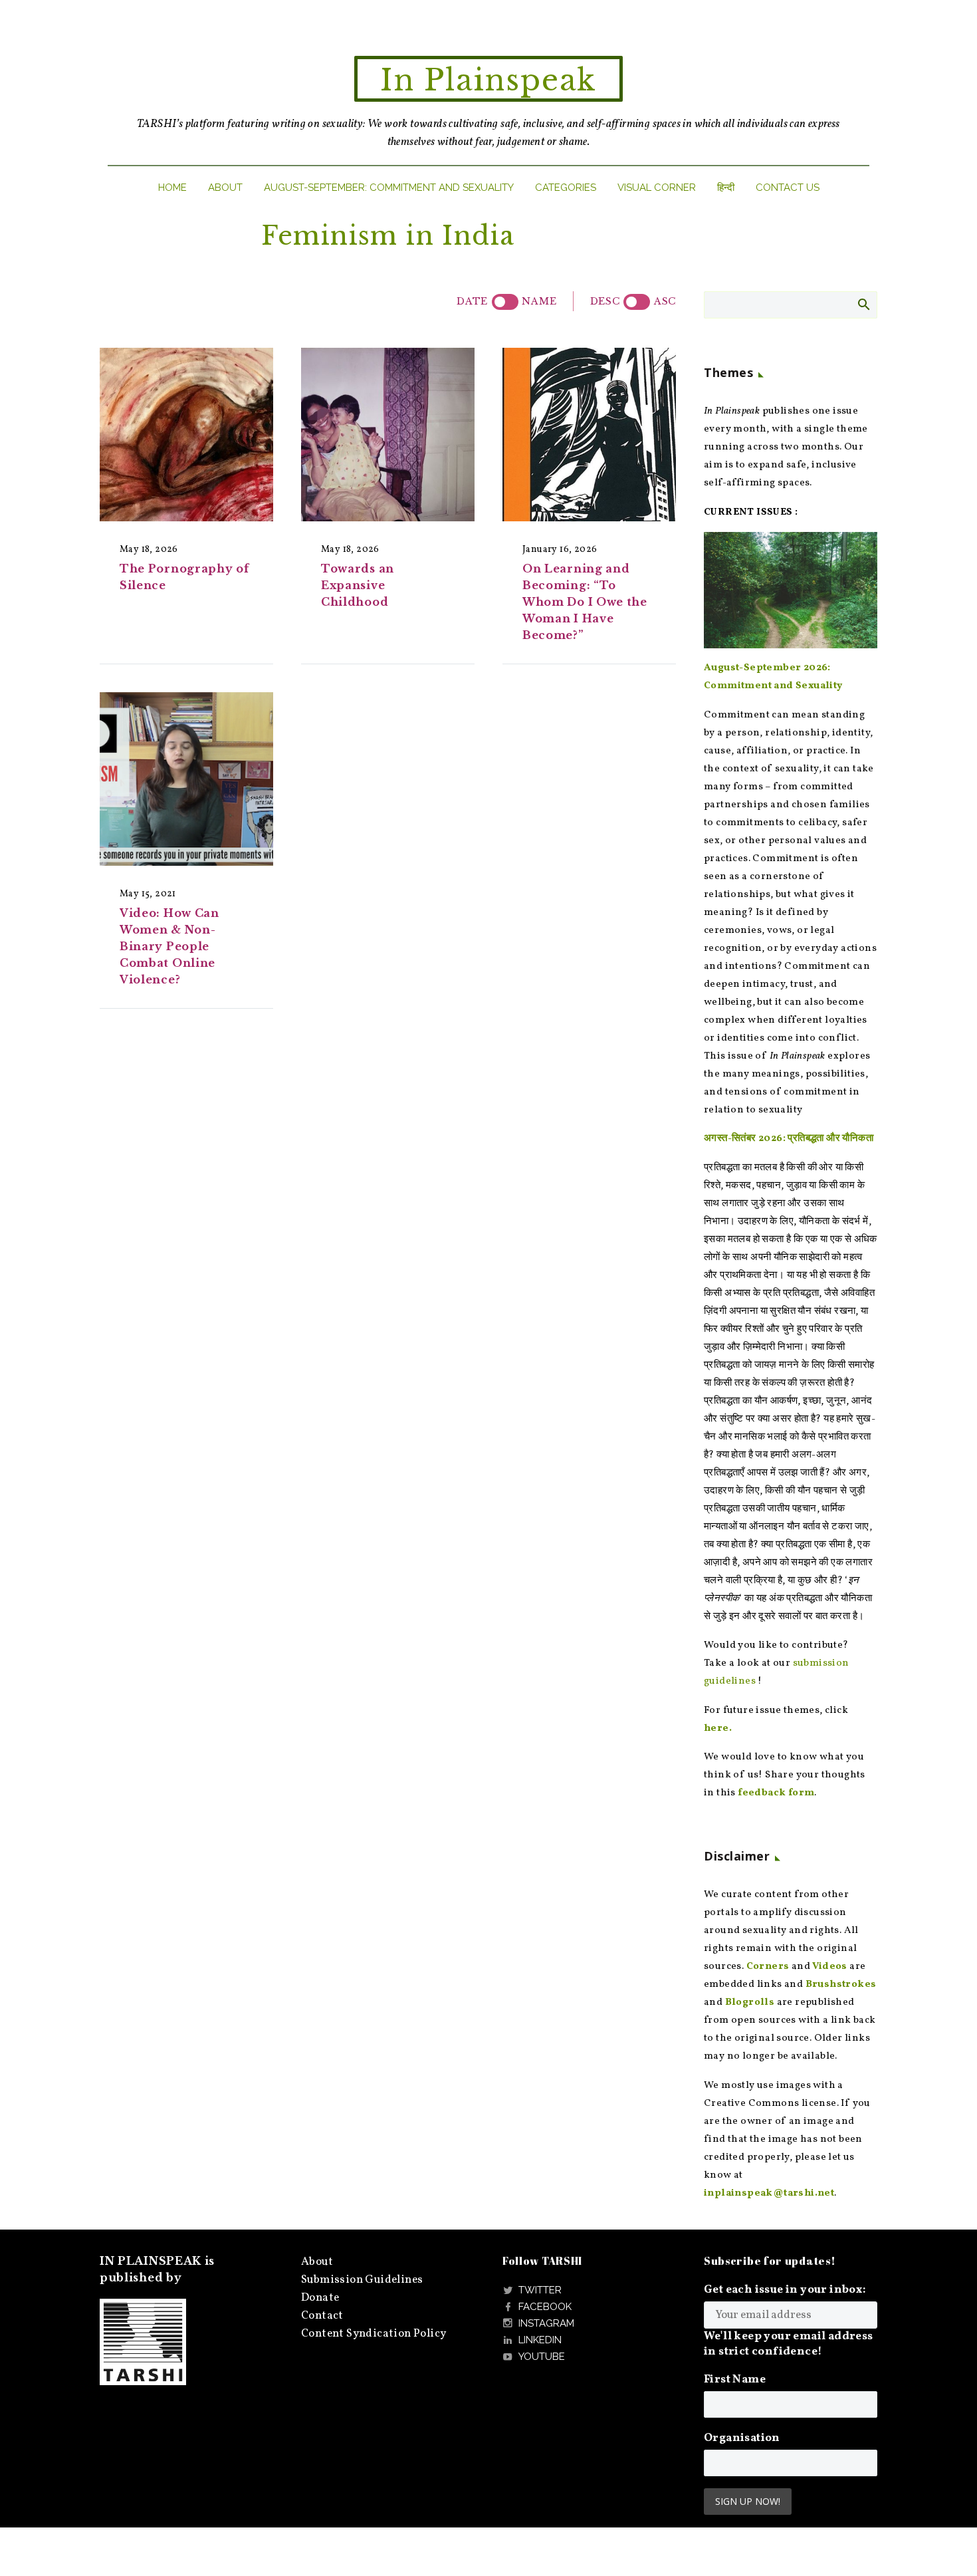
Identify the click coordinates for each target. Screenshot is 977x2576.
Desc (605, 301)
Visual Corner (657, 188)
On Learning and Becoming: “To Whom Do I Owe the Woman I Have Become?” (585, 602)
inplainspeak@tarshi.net (769, 2193)
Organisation (742, 2438)
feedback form (776, 1793)
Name (539, 301)
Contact (322, 2316)
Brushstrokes (841, 1985)
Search (863, 304)
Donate (320, 2298)
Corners (768, 1967)
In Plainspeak (489, 80)
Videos (829, 1967)
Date (472, 301)
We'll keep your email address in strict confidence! (789, 2344)
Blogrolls (750, 2002)
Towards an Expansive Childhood (358, 585)
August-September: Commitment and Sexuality (389, 188)
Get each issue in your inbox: (785, 2290)
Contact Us (788, 188)
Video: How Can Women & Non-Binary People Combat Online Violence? (169, 946)
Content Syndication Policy (374, 2334)
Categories (566, 188)
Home (172, 188)
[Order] (637, 302)
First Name (735, 2380)
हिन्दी (726, 188)
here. (718, 1729)
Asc (665, 301)
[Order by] (505, 302)
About (225, 188)
